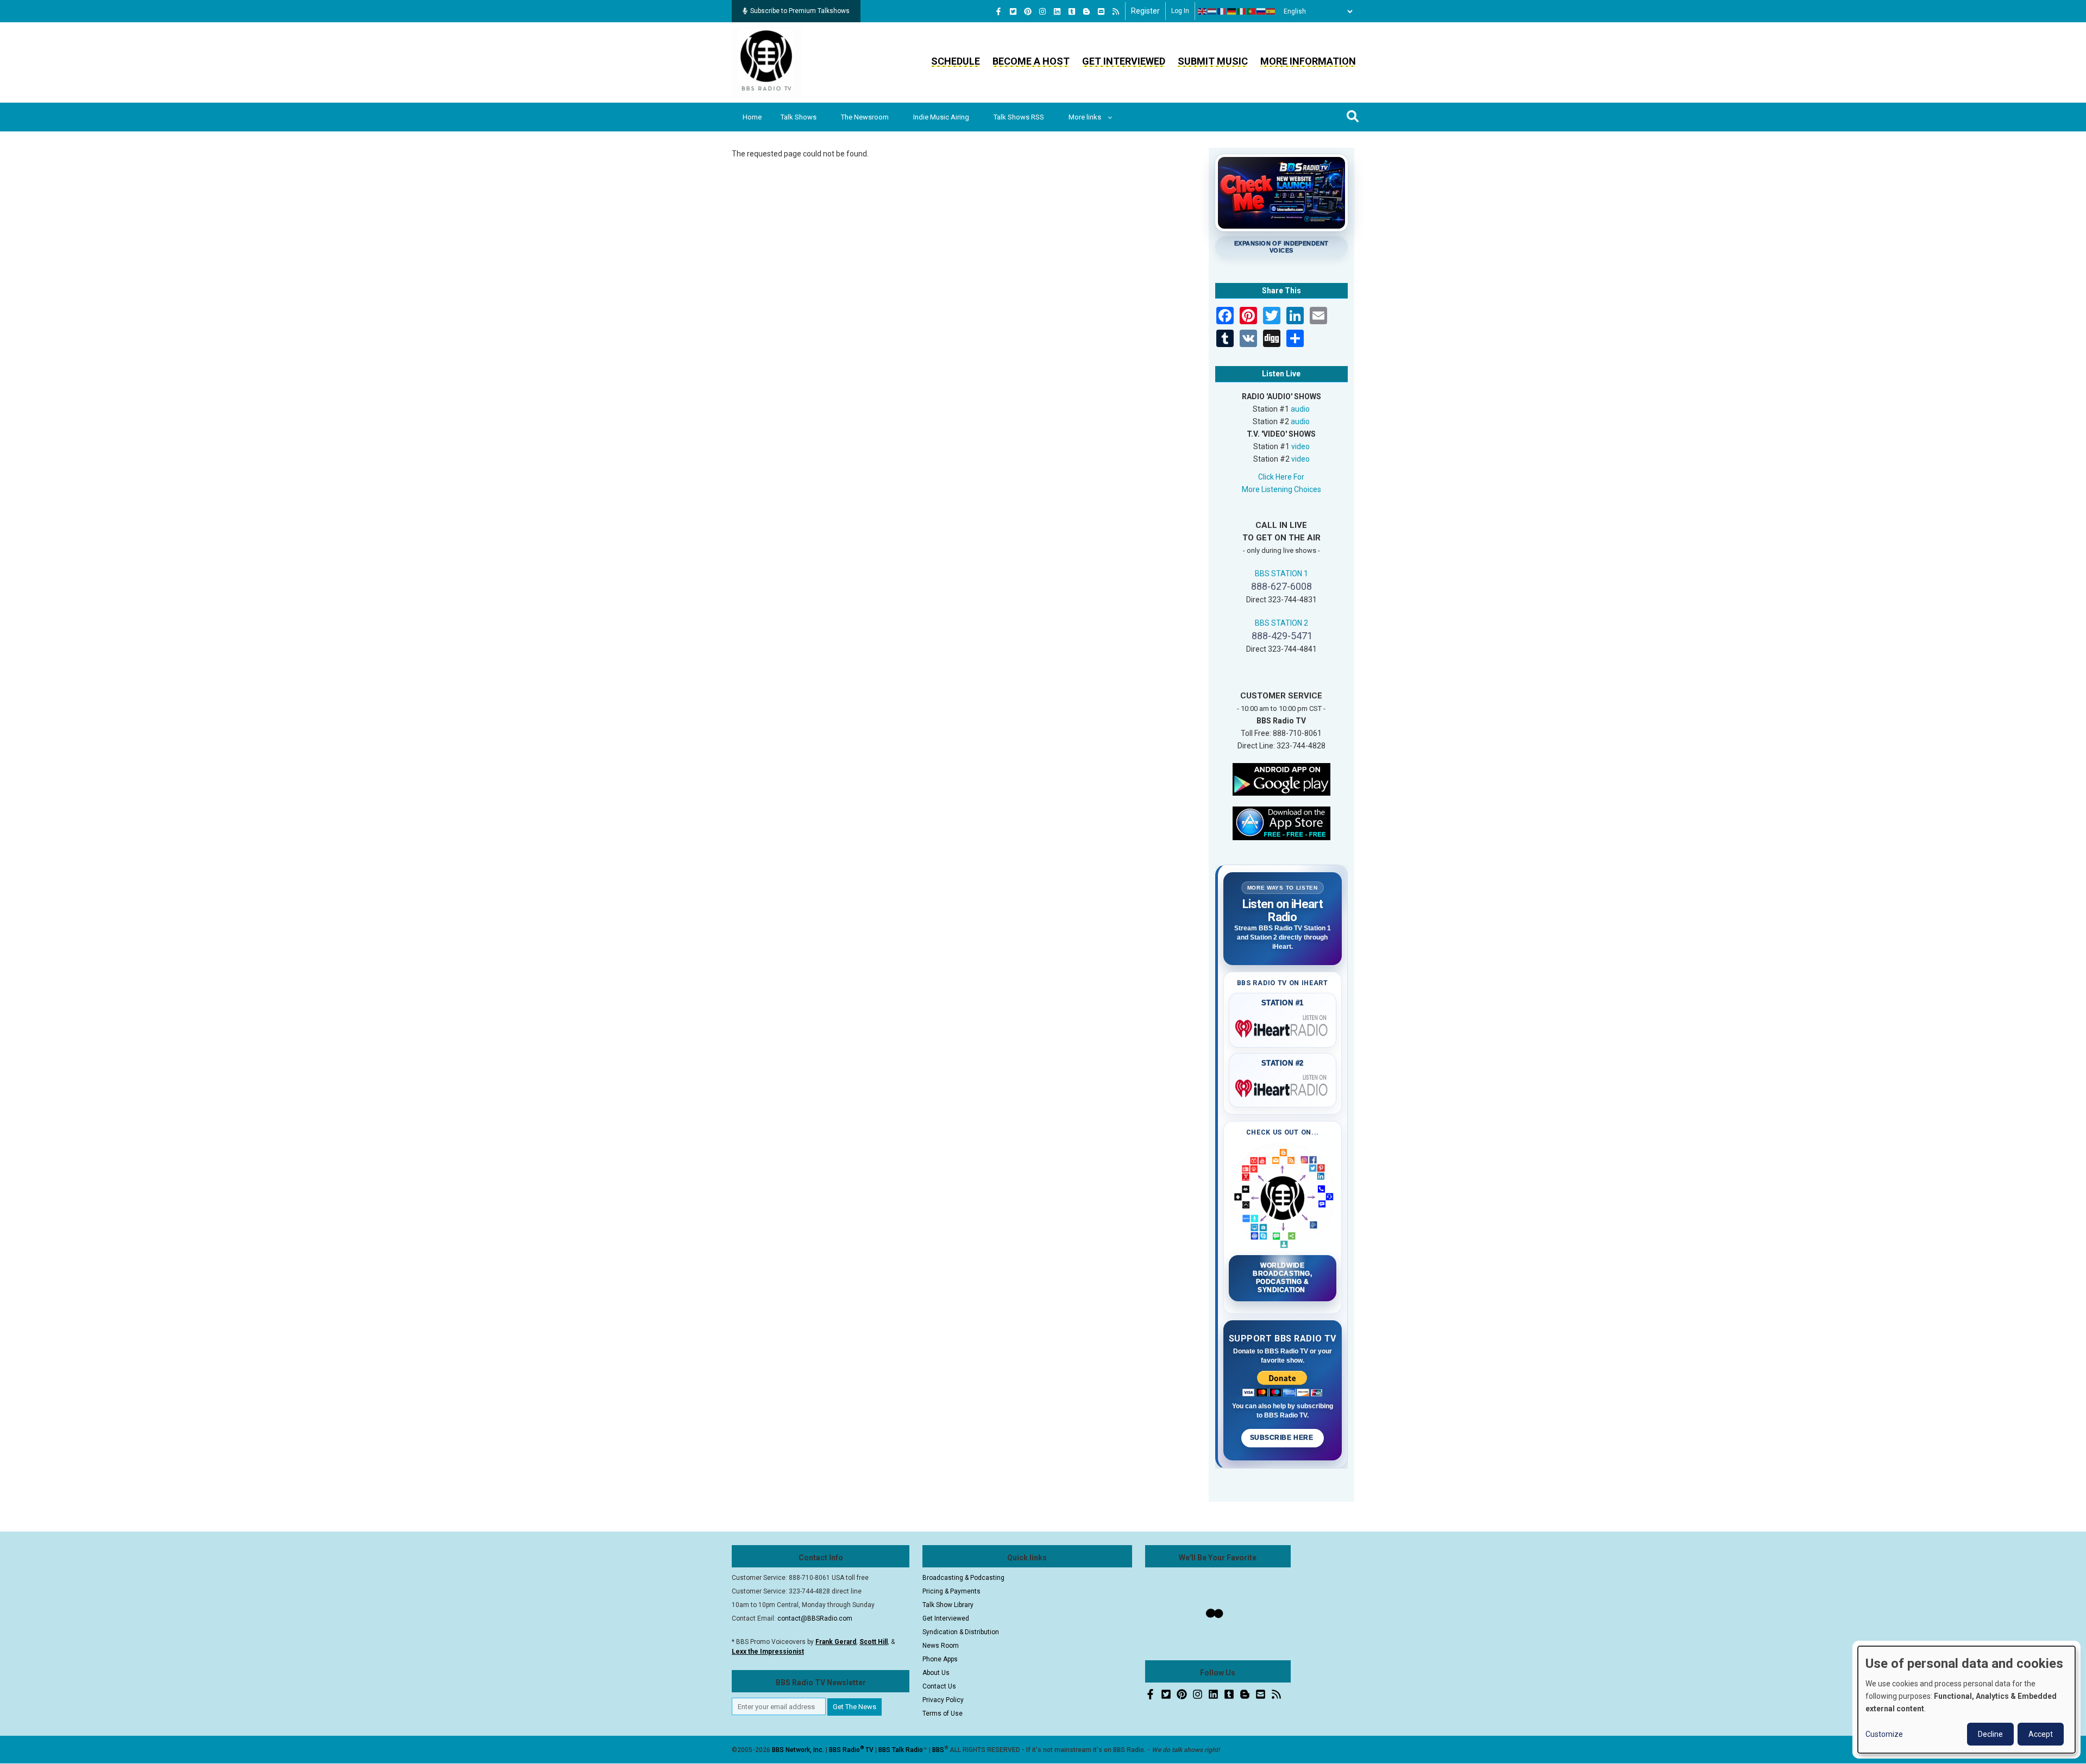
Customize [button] (1884, 1734)
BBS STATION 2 (1281, 623)
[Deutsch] (1232, 11)
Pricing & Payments (951, 1591)
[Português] (1252, 11)
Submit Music (1213, 61)
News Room (941, 1646)
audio (1300, 409)
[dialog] (1966, 1700)
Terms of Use (943, 1713)
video (1300, 446)
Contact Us (939, 1686)
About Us (936, 1673)
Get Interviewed (1124, 61)
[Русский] (1261, 11)
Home (752, 117)
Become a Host (1031, 61)
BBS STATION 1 (1281, 574)
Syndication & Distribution (961, 1632)
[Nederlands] (1212, 11)
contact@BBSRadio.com (815, 1618)
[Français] (1222, 11)
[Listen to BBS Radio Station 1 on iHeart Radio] (1283, 1026)
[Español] (1271, 11)
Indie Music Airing (941, 117)
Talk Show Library (948, 1605)
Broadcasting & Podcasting (963, 1578)
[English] (1203, 11)
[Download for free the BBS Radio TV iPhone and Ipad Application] (1281, 822)
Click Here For (1281, 477)
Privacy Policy (943, 1700)
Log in (1180, 11)
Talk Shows (799, 117)
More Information (1308, 61)
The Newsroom (865, 117)
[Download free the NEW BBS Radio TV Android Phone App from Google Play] (1281, 778)
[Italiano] (1242, 11)
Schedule (956, 61)
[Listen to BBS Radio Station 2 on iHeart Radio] (1283, 1086)
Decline (1990, 1734)
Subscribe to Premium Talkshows (800, 11)
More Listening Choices (1281, 489)
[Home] (766, 62)
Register (1145, 11)
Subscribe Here (1283, 1438)
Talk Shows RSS (1019, 117)
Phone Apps (940, 1659)
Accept (2041, 1734)
